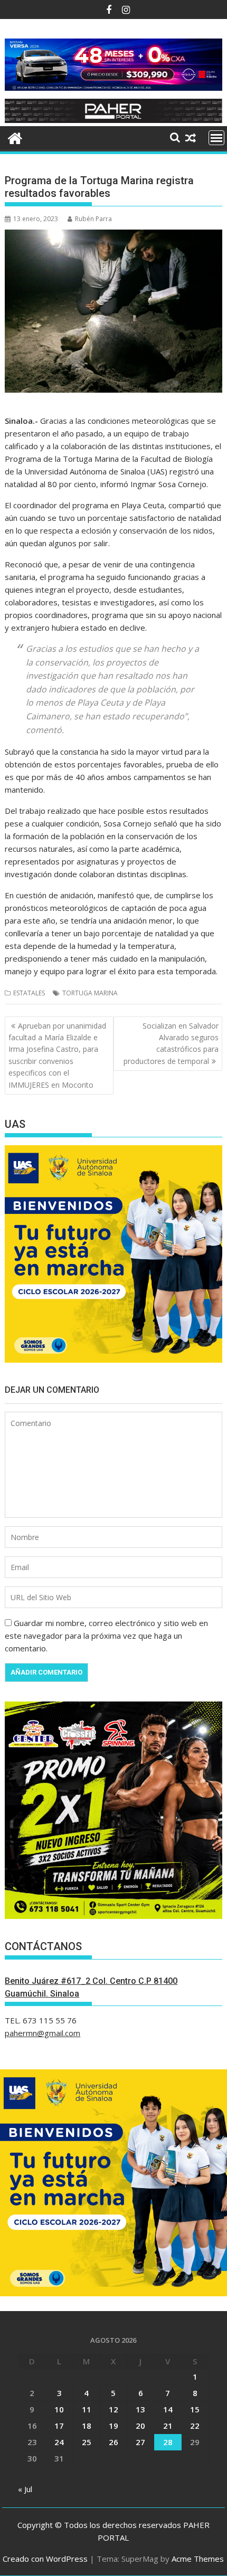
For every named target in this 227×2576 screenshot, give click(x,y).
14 (168, 2409)
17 (59, 2426)
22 (195, 2426)
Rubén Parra (93, 219)
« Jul (25, 2489)
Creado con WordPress (45, 2559)
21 (168, 2426)
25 (87, 2442)
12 (113, 2409)
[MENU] (216, 138)
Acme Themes (198, 2559)
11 (87, 2409)
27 (140, 2442)
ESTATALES (29, 993)
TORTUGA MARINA (90, 993)
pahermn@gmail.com (42, 2033)
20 (140, 2426)
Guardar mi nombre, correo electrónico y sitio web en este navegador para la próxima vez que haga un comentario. (106, 1636)
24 (59, 2442)
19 (113, 2426)
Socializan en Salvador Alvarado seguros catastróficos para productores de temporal (171, 1043)
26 (113, 2442)
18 (87, 2426)
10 (59, 2409)
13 (140, 2409)
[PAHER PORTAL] (15, 137)
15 (195, 2409)
